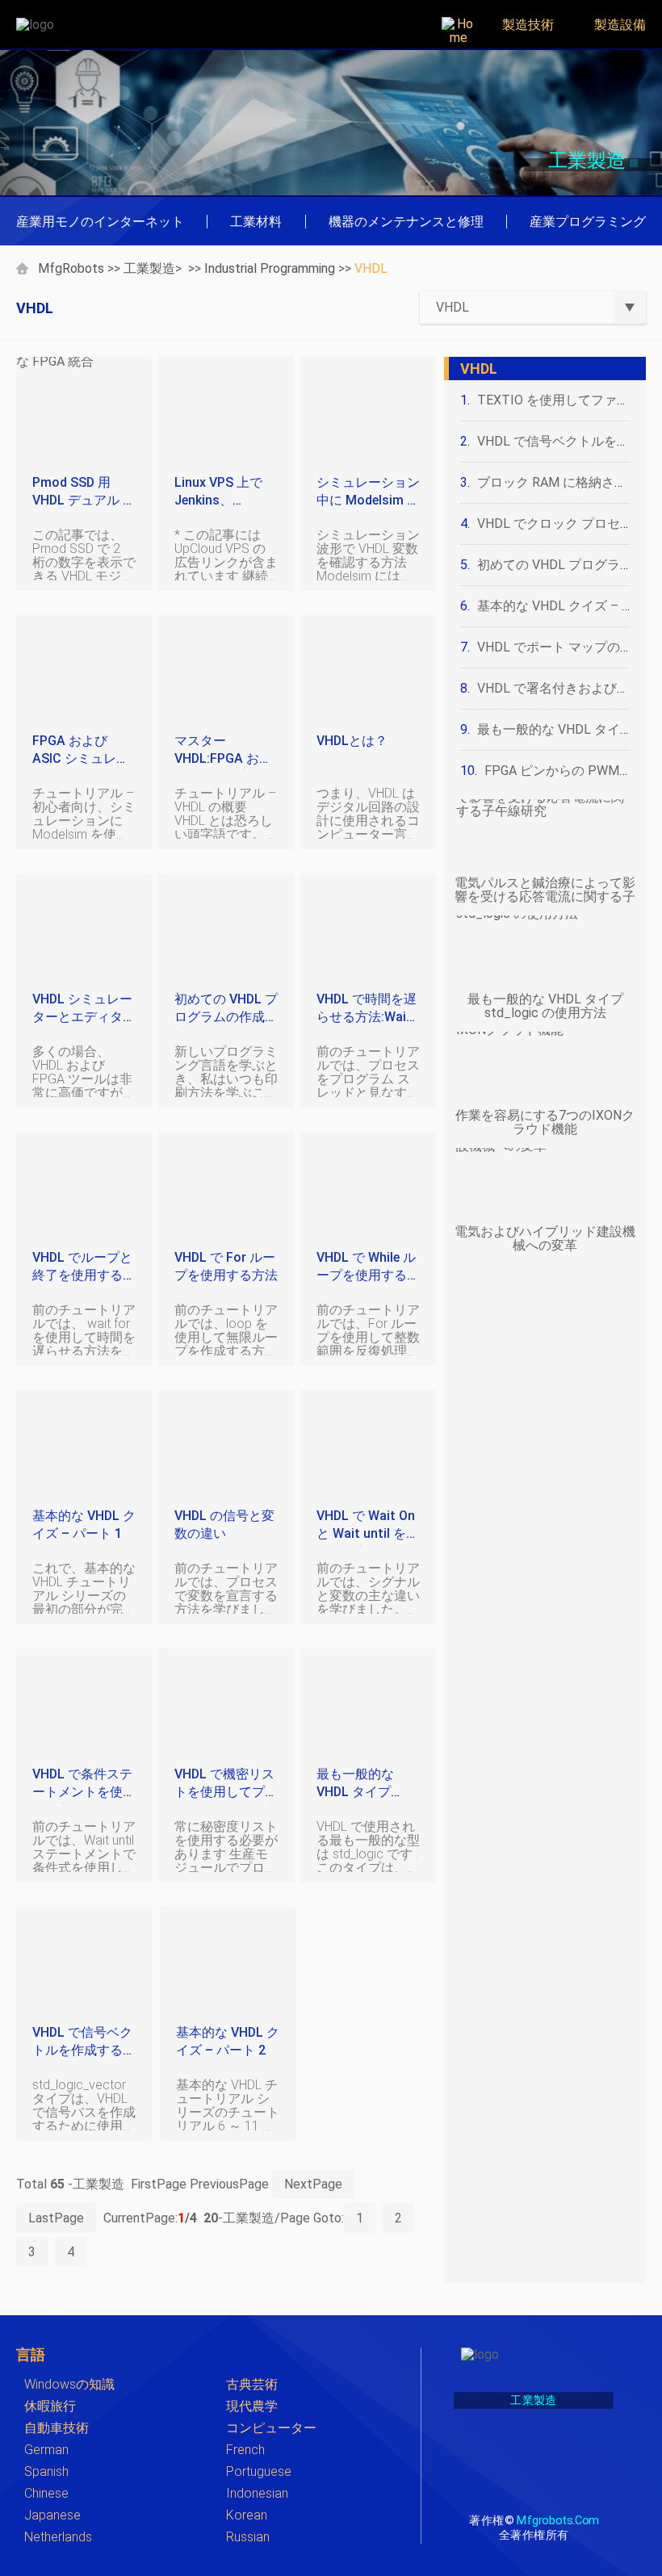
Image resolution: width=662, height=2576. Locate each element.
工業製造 (149, 268)
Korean (247, 2515)
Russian (248, 2537)
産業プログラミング (588, 222)
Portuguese (259, 2471)
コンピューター (271, 2428)
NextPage (313, 2184)
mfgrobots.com (557, 2520)
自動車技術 (57, 2428)
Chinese (46, 2493)
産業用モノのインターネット (100, 222)
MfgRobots (71, 268)
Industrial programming (270, 268)
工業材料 (256, 222)
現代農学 (252, 2406)
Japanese (52, 2515)
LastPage (56, 2218)
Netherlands (58, 2537)
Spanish (46, 2471)
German (46, 2450)
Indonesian (257, 2493)
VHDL (371, 268)
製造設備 (620, 25)
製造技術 (528, 25)
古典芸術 (252, 2384)
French (245, 2450)
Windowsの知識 (69, 2384)
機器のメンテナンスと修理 (406, 222)
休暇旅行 (50, 2406)
